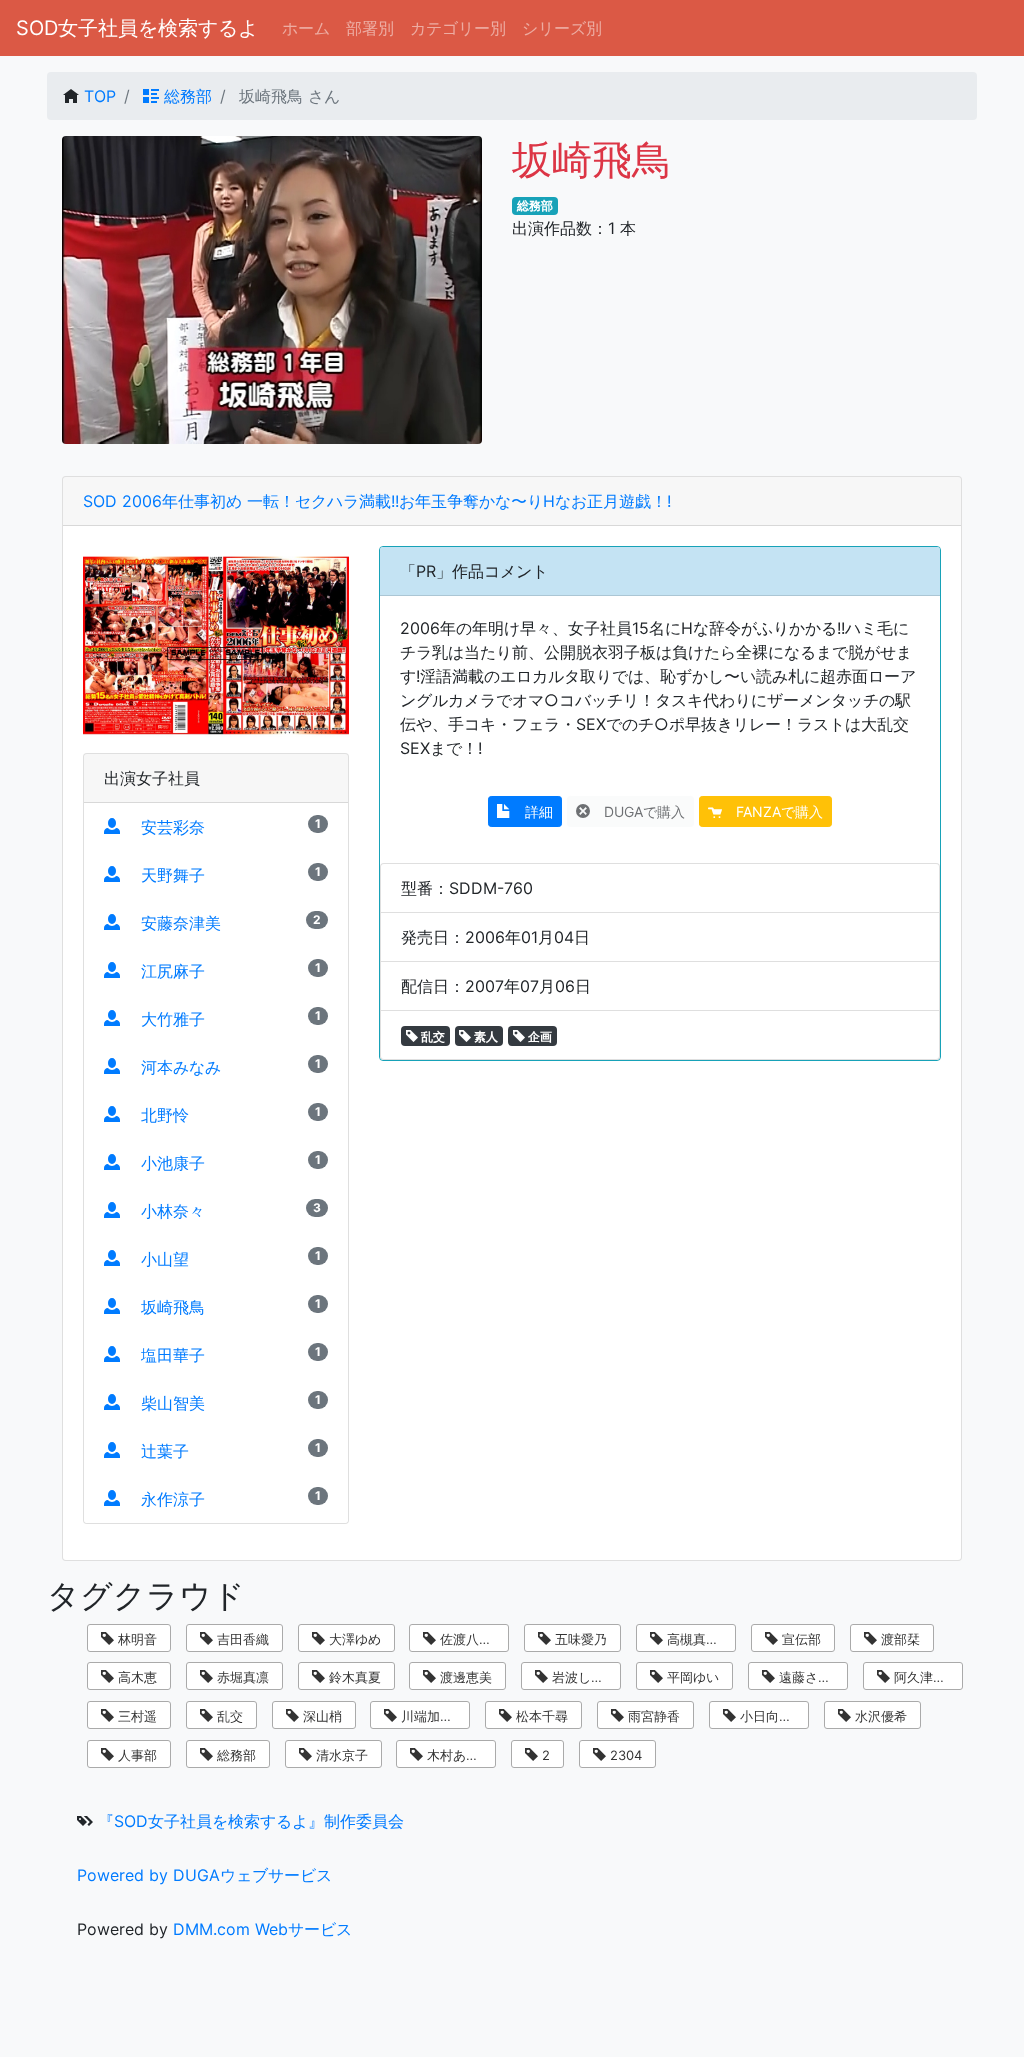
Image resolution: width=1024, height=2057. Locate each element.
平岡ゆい (691, 1677)
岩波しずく (582, 1677)
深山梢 (320, 1716)
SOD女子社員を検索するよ (137, 28)
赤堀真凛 (241, 1677)
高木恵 (135, 1677)
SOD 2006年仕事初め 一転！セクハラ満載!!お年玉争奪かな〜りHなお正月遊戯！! (377, 501)
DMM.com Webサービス (262, 1929)
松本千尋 (540, 1716)
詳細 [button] (532, 811)
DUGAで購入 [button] (637, 811)
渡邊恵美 (464, 1677)
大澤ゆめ (353, 1639)
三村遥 (135, 1716)
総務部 (185, 96)
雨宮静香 (652, 1716)
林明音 (135, 1639)
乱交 (431, 1036)
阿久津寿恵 (924, 1677)
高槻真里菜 (697, 1639)
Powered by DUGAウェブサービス (204, 1875)
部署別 (370, 28)
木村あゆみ (457, 1755)
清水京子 (340, 1755)
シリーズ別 (562, 28)
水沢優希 (879, 1716)
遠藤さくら (809, 1677)
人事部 (135, 1755)
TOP (100, 96)
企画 (538, 1036)
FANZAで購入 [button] (772, 811)
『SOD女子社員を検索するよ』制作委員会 (251, 1821)
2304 (624, 1755)
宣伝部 (799, 1639)
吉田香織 (241, 1639)
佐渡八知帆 (470, 1639)
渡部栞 (898, 1639)
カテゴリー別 (458, 28)
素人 (484, 1036)
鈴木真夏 (353, 1677)
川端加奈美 (431, 1716)
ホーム (306, 28)
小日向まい (770, 1716)
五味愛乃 (579, 1639)
